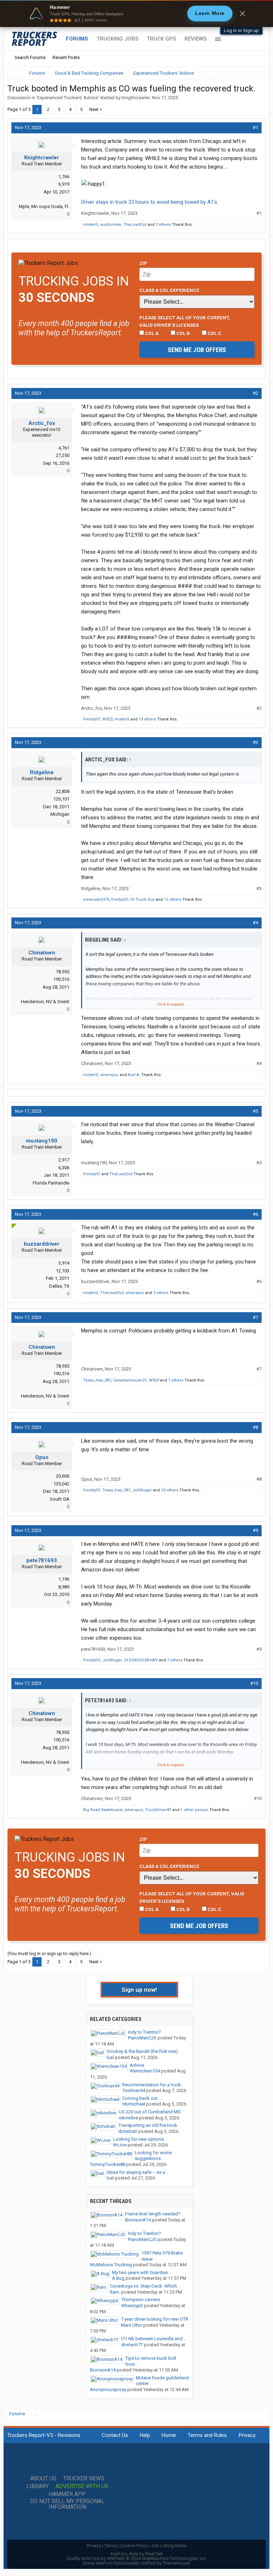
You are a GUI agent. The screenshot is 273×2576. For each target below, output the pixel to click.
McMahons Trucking (111, 2265)
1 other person (194, 1810)
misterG (91, 225)
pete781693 (42, 1560)
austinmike (111, 225)
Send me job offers (197, 350)
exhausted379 (96, 900)
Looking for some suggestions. (153, 2156)
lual (110, 2057)
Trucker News (84, 2479)
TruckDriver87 (158, 1810)
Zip (143, 263)
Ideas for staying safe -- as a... (137, 2172)
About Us (43, 2479)
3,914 (64, 1263)
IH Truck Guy (143, 900)
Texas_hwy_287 (97, 1380)
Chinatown (42, 953)
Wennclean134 (145, 2071)
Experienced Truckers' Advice (68, 98)
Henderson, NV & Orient (45, 1002)
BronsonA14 (138, 2220)
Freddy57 (92, 719)
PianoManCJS (142, 2038)
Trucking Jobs (117, 39)
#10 (254, 1683)
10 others (170, 1490)
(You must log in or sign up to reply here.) (49, 1954)
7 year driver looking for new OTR (155, 2319)
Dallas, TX (59, 1286)
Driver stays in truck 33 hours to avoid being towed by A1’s (149, 202)
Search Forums (30, 57)
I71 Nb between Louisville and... (153, 2339)
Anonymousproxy (108, 2389)
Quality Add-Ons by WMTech (137, 2558)
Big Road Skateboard (103, 1810)
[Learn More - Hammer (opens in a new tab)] (136, 14)
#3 (255, 742)
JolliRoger (142, 1490)
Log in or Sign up (241, 30)
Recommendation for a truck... (153, 2085)
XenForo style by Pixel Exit (136, 2554)
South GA (60, 1499)
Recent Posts (66, 57)
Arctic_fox (42, 423)
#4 (255, 923)
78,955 (63, 972)
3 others (163, 225)
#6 (255, 1214)
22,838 (63, 791)
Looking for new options (138, 2139)
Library (38, 2486)
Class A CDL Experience (169, 290)
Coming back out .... (143, 2098)
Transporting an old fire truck (148, 2125)
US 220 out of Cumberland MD (150, 2112)
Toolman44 (134, 2090)
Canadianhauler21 (130, 1380)
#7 (255, 1317)
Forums (77, 39)
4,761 (64, 448)
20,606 (63, 1476)
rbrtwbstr (128, 2131)
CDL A (151, 333)
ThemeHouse (176, 2563)
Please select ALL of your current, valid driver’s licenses (185, 321)
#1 (255, 127)
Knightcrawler (136, 98)
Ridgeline (42, 772)
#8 (255, 1427)
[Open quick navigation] (255, 73)
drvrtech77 (132, 2345)
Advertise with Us (82, 2486)
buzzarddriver (42, 1244)
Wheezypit (132, 2306)
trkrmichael (134, 2104)
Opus (42, 1457)
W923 (107, 719)
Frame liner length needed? (153, 2214)
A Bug (118, 2278)
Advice (137, 2065)
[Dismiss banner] (242, 14)
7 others (176, 1380)
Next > (96, 109)
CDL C (214, 333)
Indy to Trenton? (144, 2032)
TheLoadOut (135, 225)
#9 (255, 1530)
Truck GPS (161, 39)
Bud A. (134, 1075)
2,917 (64, 1160)
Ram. (115, 2292)
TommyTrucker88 (108, 2164)
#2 (255, 393)
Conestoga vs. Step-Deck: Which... (145, 2286)
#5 (255, 1111)
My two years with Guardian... (142, 2272)
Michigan (60, 814)
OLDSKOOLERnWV (141, 1660)
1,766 (64, 177)
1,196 (64, 1579)
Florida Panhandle (51, 1183)
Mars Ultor (132, 2325)
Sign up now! (139, 1990)
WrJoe (120, 2145)
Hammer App (67, 2494)
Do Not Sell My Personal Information (67, 2504)
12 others (173, 900)
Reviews (196, 39)
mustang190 (42, 1141)
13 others (147, 719)
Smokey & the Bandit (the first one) (142, 2051)
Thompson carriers (141, 2300)
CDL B (183, 333)
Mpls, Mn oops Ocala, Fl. (44, 206)
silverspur (109, 1075)
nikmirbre (128, 2118)
